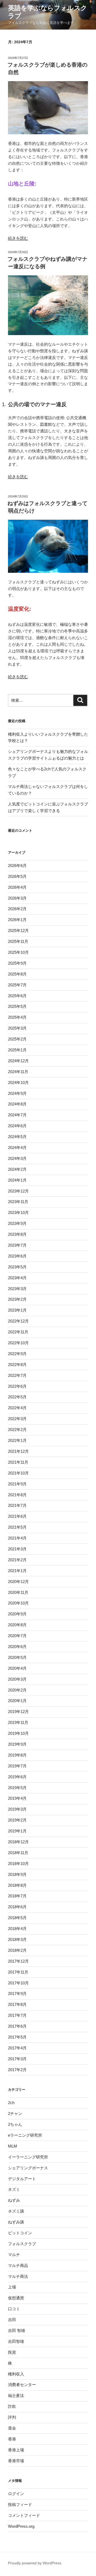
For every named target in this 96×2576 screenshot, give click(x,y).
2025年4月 (17, 1017)
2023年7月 (17, 1245)
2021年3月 (17, 1549)
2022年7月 (17, 1375)
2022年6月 (17, 1386)
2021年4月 (17, 1538)
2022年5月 (17, 1397)
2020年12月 (18, 1582)
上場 (12, 2287)
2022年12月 (18, 1321)
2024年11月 (18, 1072)
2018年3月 (17, 1939)
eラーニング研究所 (25, 2135)
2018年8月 (17, 1885)
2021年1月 (17, 1571)
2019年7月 (17, 1766)
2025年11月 (18, 941)
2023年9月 (17, 1223)
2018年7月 (17, 1896)
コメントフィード (24, 2515)
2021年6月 (17, 1516)
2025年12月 (18, 931)
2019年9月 (17, 1744)
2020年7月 (17, 1636)
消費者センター (22, 2385)
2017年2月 (17, 2070)
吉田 (12, 2320)
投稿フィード (20, 2505)
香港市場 (16, 2461)
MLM (13, 2146)
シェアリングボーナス (28, 2168)
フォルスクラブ (22, 2244)
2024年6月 (17, 1126)
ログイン (16, 2494)
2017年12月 (18, 1961)
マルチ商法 (18, 2276)
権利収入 (16, 2374)
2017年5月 (17, 2037)
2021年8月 (17, 1495)
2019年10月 (18, 1733)
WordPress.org (21, 2526)
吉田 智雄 (17, 2330)
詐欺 (12, 2406)
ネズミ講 (16, 2211)
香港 (12, 2439)
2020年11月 (18, 1592)
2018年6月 (17, 1907)
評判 (12, 2417)
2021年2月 (17, 1560)
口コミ (14, 2309)
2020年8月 (17, 1625)
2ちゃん (15, 2124)
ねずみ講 (16, 2222)
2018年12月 (18, 1842)
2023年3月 (17, 1289)
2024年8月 (17, 1104)
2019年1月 (17, 1831)
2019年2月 (17, 1820)
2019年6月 (17, 1777)
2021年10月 (18, 1473)
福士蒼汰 (16, 2395)
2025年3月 (17, 1028)
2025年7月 (17, 985)
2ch (11, 2103)
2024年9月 (17, 1093)
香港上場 (16, 2450)
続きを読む (18, 238)
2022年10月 (18, 1343)
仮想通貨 (16, 2298)
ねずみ (14, 2200)
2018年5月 (17, 1918)
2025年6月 (17, 996)
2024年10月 (18, 1083)
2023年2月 (17, 1299)
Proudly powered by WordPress (35, 2563)
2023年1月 (17, 1310)
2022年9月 (17, 1354)
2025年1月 (17, 1050)
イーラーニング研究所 (28, 2157)
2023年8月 (17, 1234)
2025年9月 (17, 963)
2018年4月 (17, 1929)
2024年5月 (17, 1137)
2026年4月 (17, 887)
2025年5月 (17, 1006)
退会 (12, 2428)
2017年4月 (17, 2048)
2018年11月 (18, 1853)
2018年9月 (17, 1874)
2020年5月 (17, 1657)
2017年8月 (17, 2004)
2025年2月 (17, 1039)
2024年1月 (17, 1180)
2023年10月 (18, 1213)
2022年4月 (17, 1408)
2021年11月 (18, 1462)
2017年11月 (18, 1972)
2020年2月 (17, 1690)
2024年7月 (17, 1115)
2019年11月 (18, 1722)
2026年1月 (17, 920)
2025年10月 (18, 952)
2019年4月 (17, 1798)
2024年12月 (18, 1061)
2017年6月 (17, 2026)
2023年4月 (17, 1278)
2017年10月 (18, 1983)
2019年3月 (17, 1809)
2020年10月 (18, 1603)
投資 (12, 2352)
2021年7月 (17, 1505)
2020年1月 (17, 1701)
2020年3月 (17, 1679)
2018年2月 (17, 1950)
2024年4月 (17, 1148)
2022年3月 (17, 1419)
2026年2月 (17, 909)
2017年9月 (17, 1994)
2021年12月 (18, 1451)
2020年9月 (17, 1614)
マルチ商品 (18, 2265)
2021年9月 (17, 1484)
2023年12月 (18, 1191)
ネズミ (14, 2189)
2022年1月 (17, 1440)
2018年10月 (18, 1864)
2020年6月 (17, 1647)
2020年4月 (17, 1668)
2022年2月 (17, 1430)
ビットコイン (20, 2233)
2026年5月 (17, 876)
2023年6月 (17, 1256)
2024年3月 (17, 1158)
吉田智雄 (16, 2341)
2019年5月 (17, 1788)
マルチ (14, 2255)
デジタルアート (22, 2179)
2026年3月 (17, 898)
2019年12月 (18, 1712)
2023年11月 (18, 1202)
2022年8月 (17, 1365)
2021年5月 (17, 1527)
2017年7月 (17, 2015)
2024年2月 (17, 1169)
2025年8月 (17, 974)
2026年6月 (17, 866)
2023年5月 (17, 1267)
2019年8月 (17, 1755)
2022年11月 (18, 1332)
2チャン (15, 2113)
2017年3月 (17, 2059)
